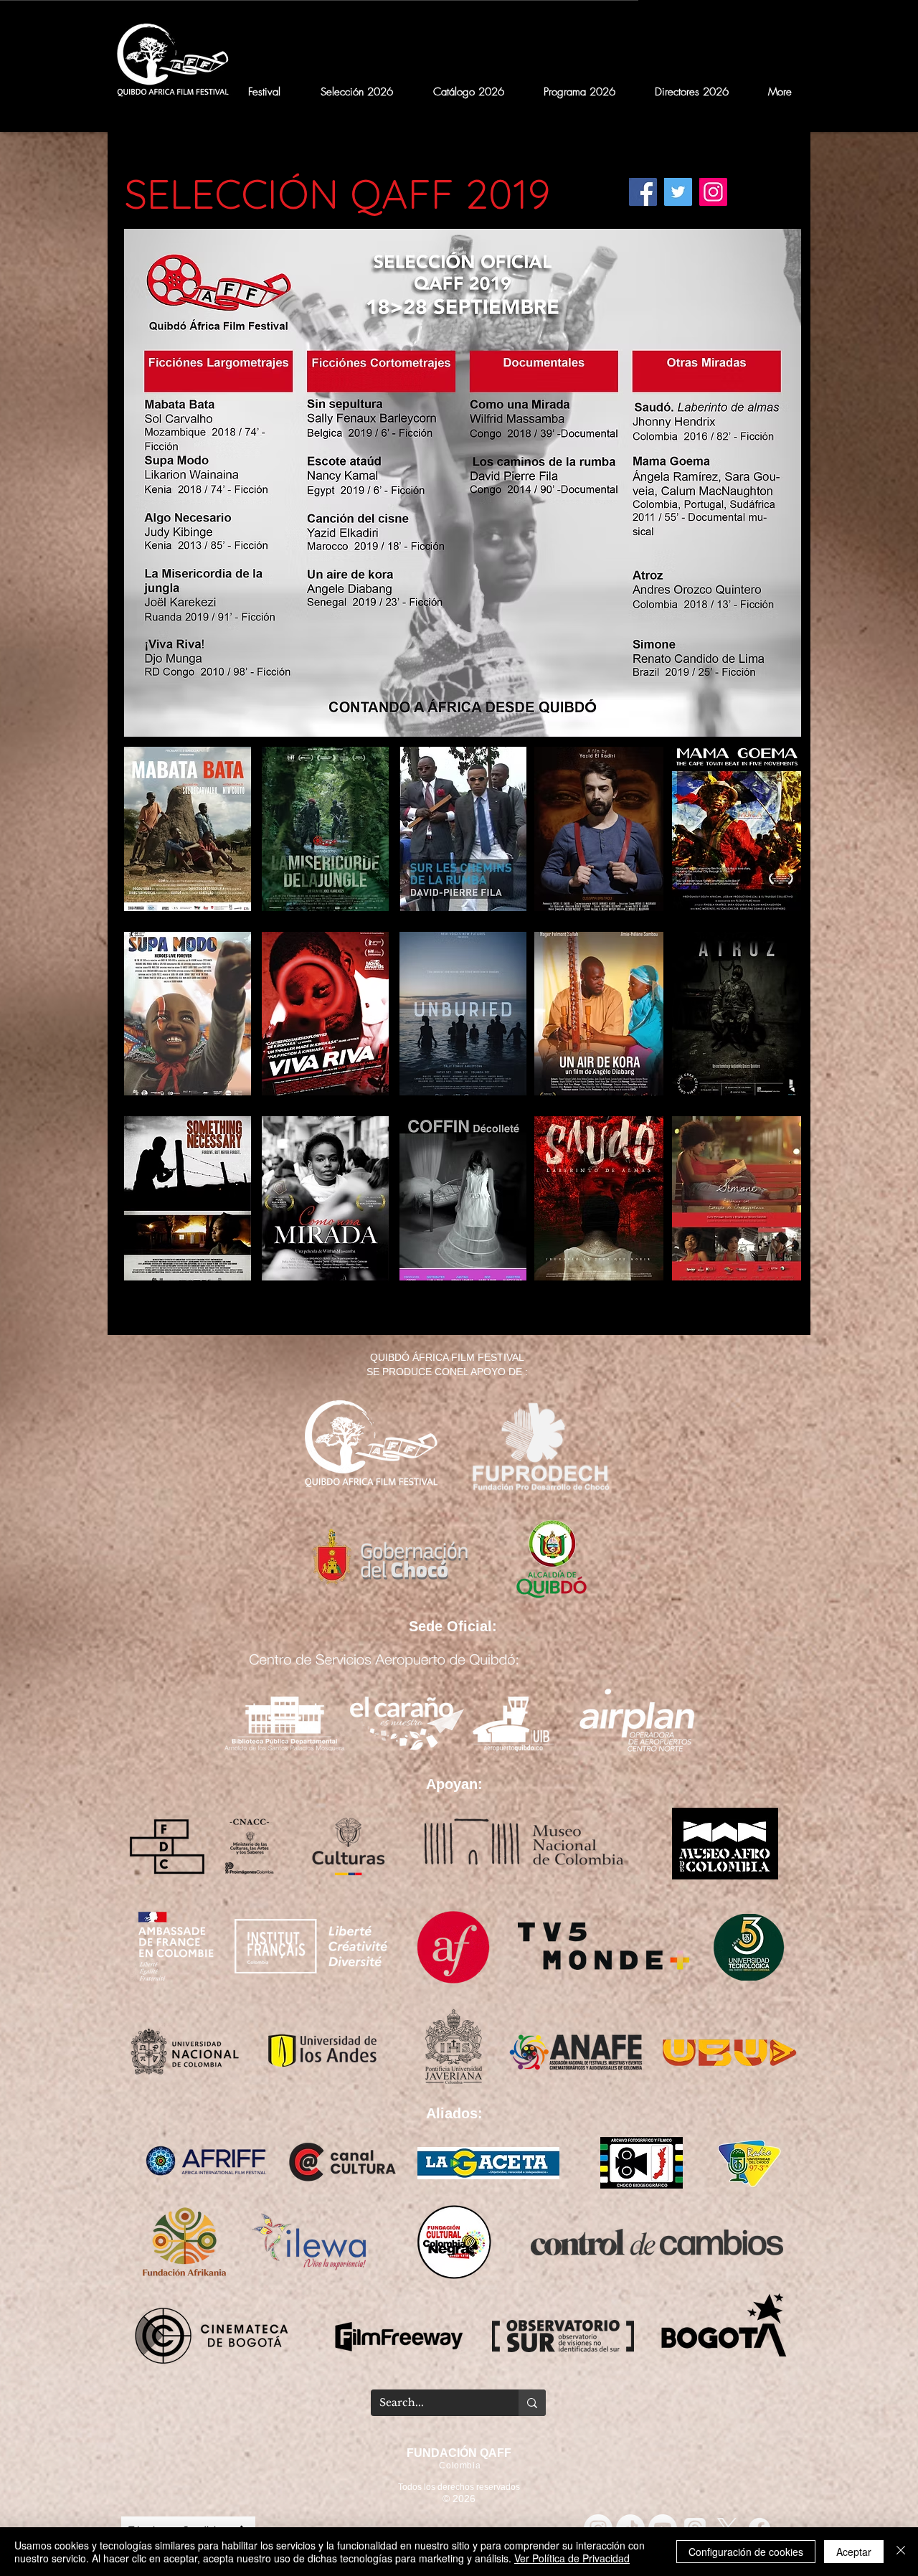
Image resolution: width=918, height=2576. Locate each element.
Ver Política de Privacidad (572, 2558)
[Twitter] (678, 192)
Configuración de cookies (746, 2552)
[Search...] (532, 2403)
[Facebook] (643, 192)
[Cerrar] (901, 2552)
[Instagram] (713, 192)
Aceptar (854, 2552)
